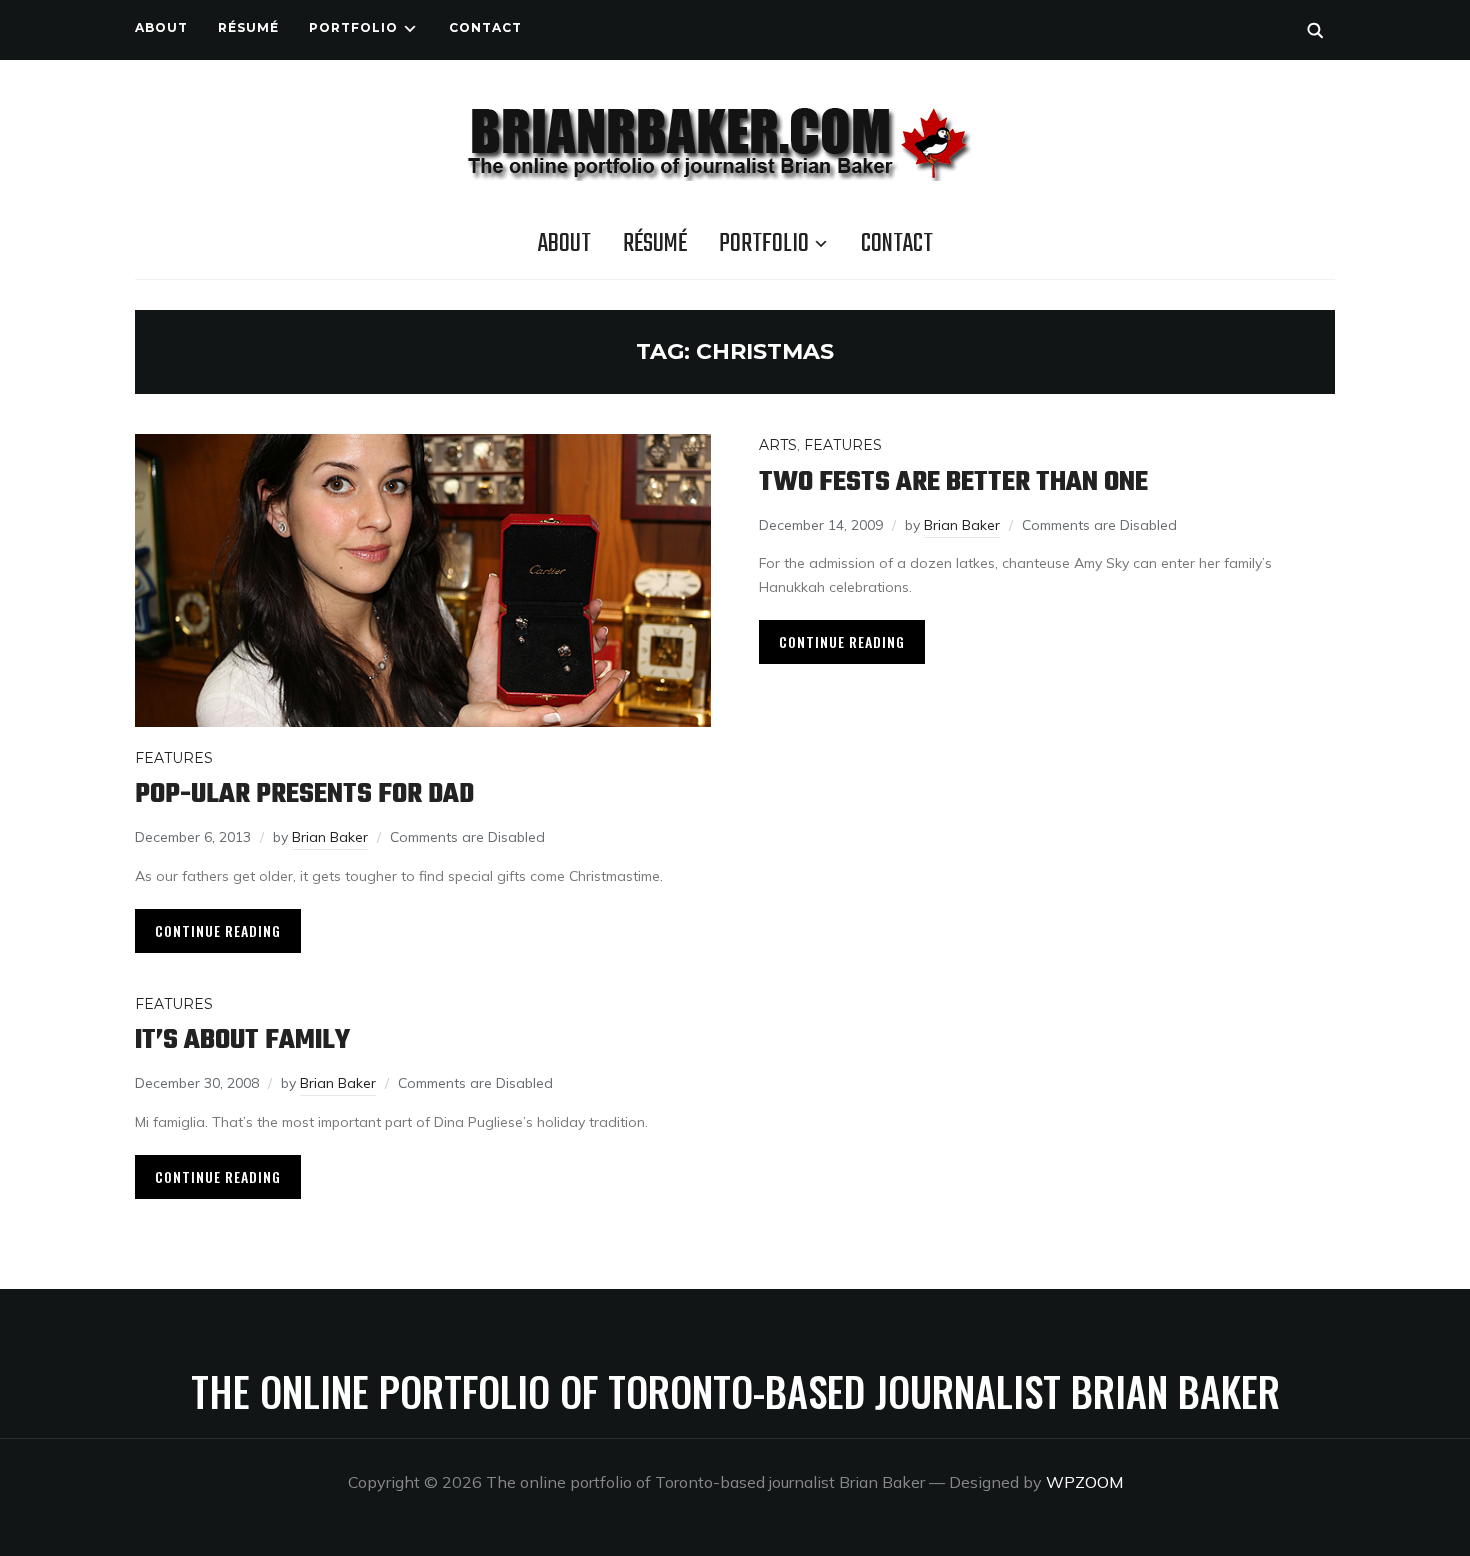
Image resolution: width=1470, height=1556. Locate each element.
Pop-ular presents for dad (304, 794)
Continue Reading (218, 930)
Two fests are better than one (953, 482)
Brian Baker (330, 837)
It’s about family (242, 1040)
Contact (485, 27)
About (161, 27)
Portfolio (353, 27)
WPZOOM (1084, 1482)
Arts (778, 445)
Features (174, 758)
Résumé (248, 27)
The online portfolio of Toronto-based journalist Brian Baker (735, 1391)
